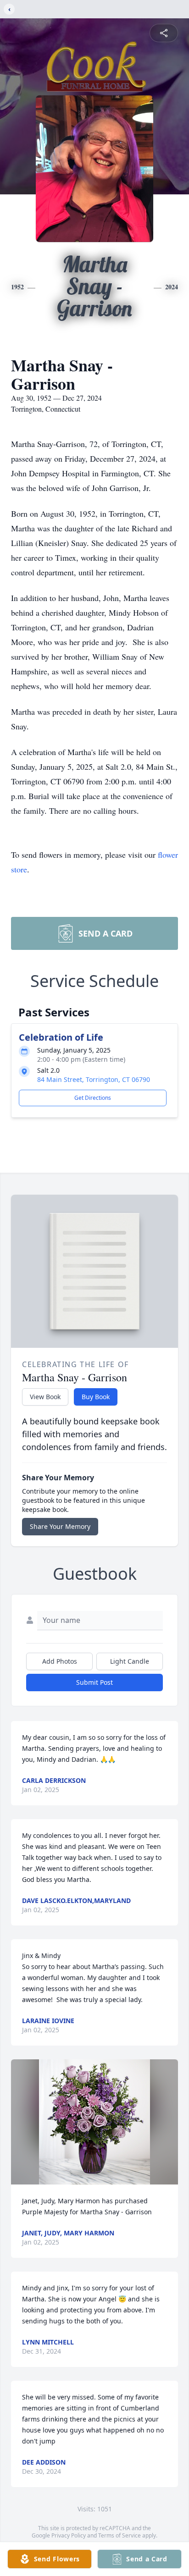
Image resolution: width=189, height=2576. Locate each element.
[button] (94, 2122)
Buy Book (96, 1397)
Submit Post (94, 1682)
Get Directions (93, 1098)
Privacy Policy (69, 2535)
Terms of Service (120, 2535)
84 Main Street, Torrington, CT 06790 (94, 1079)
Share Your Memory (60, 1526)
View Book (45, 1397)
